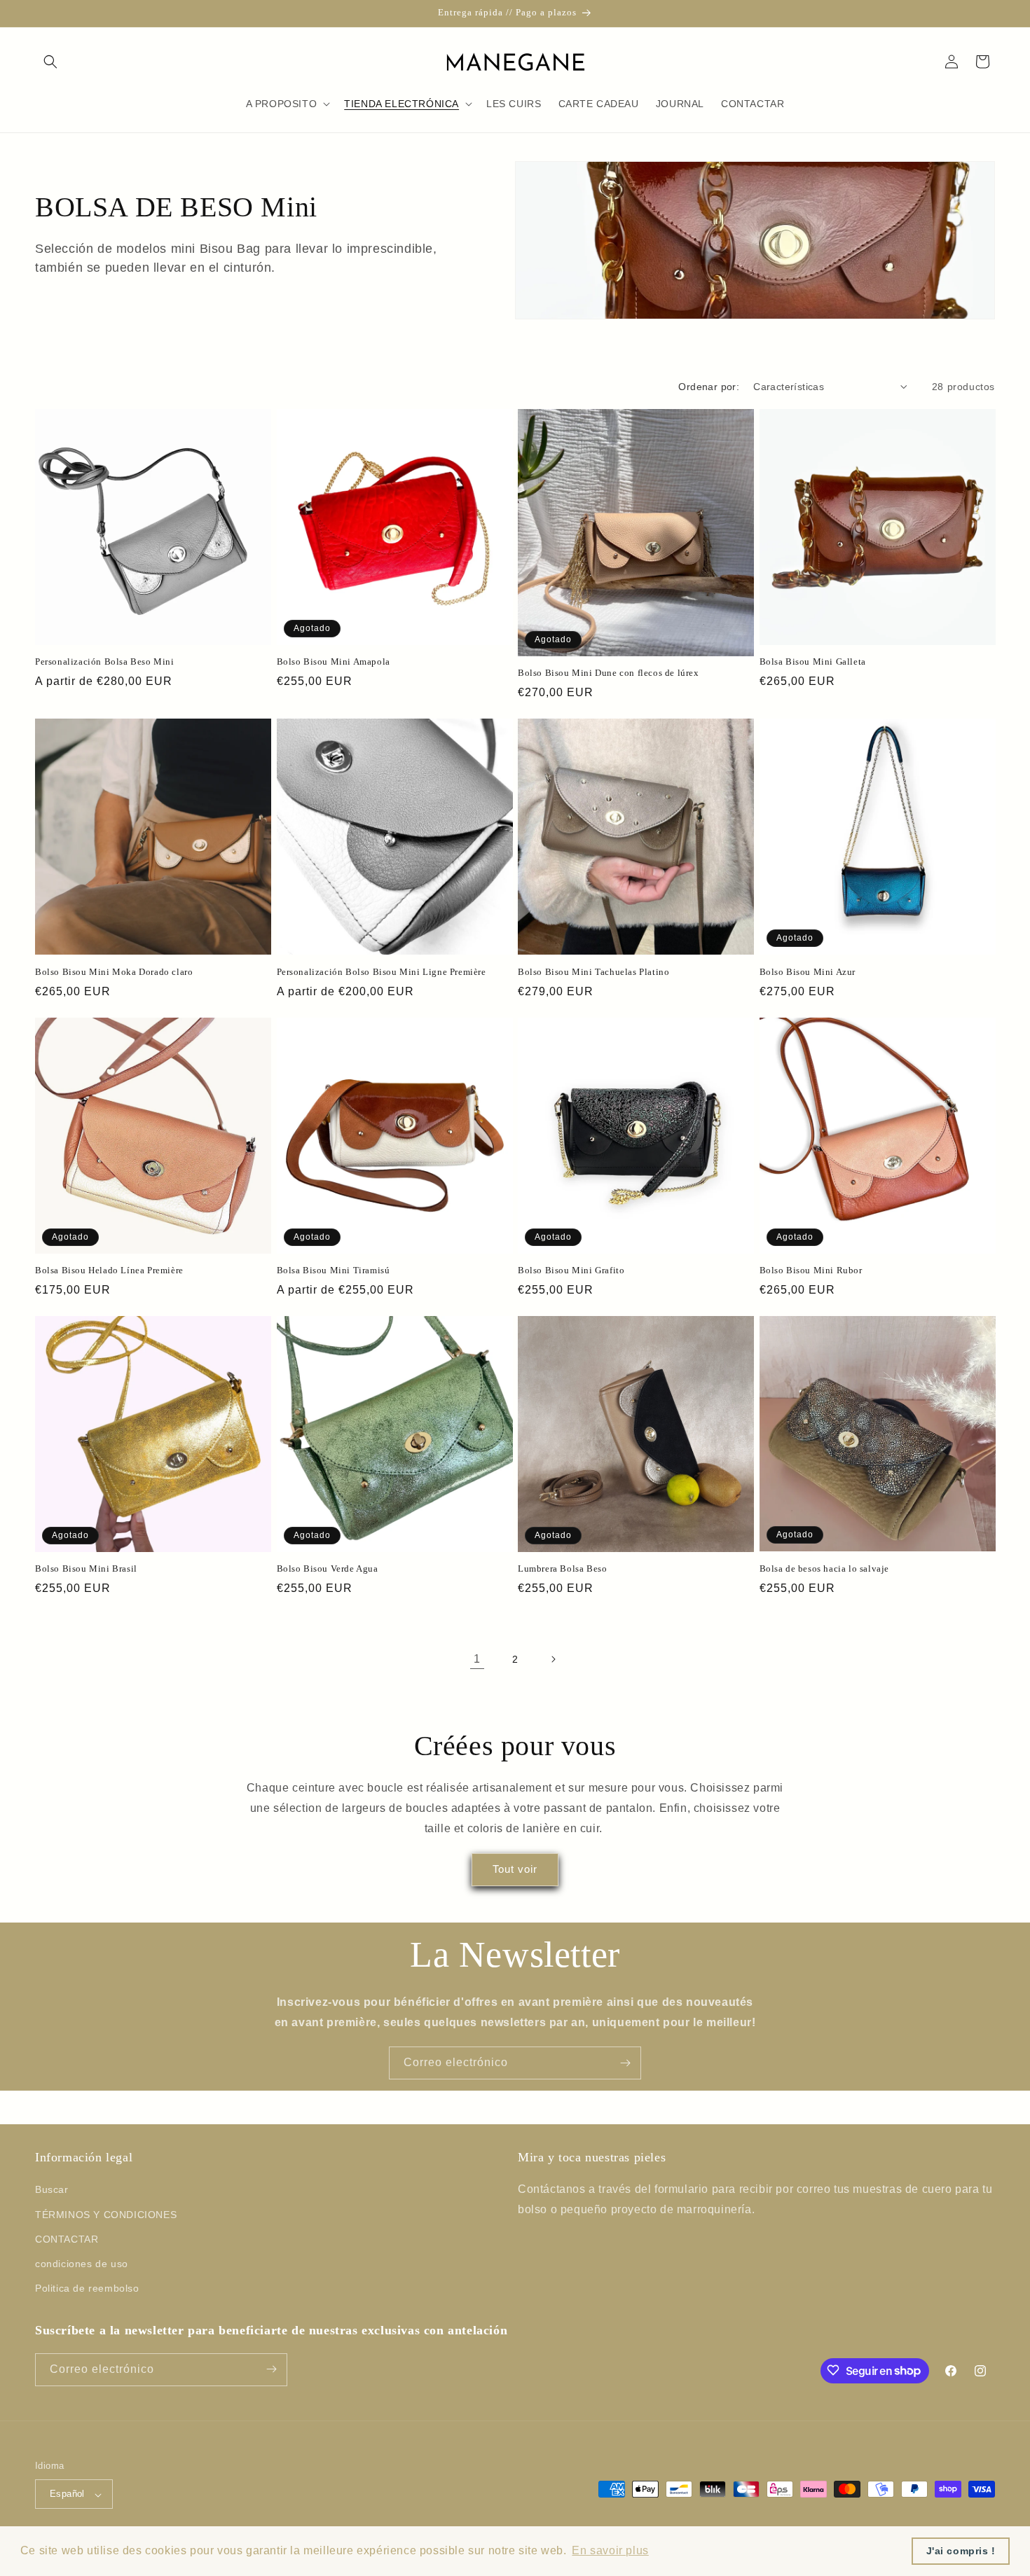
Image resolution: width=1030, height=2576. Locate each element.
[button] (50, 62)
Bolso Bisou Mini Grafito (571, 1270)
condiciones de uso (82, 2264)
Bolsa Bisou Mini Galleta (813, 662)
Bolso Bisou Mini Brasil (86, 1569)
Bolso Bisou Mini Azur (808, 972)
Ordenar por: (709, 387)
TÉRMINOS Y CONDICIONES (106, 2215)
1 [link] (477, 1659)
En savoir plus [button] (610, 2550)
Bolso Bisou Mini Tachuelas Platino (593, 972)
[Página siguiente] (553, 1659)
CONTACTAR (67, 2239)
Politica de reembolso (87, 2289)
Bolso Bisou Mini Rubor (811, 1270)
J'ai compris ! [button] (961, 2551)
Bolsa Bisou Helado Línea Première (109, 1270)
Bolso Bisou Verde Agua (328, 1569)
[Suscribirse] (625, 2063)
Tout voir (515, 1869)
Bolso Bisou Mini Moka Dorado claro (114, 972)
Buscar (52, 2190)
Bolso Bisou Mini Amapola (334, 662)
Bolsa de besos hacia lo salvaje (825, 1569)
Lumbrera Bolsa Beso (562, 1569)
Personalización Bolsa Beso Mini (105, 662)
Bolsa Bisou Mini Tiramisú (334, 1270)
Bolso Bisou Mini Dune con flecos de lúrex (609, 673)
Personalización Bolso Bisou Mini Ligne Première (382, 972)
